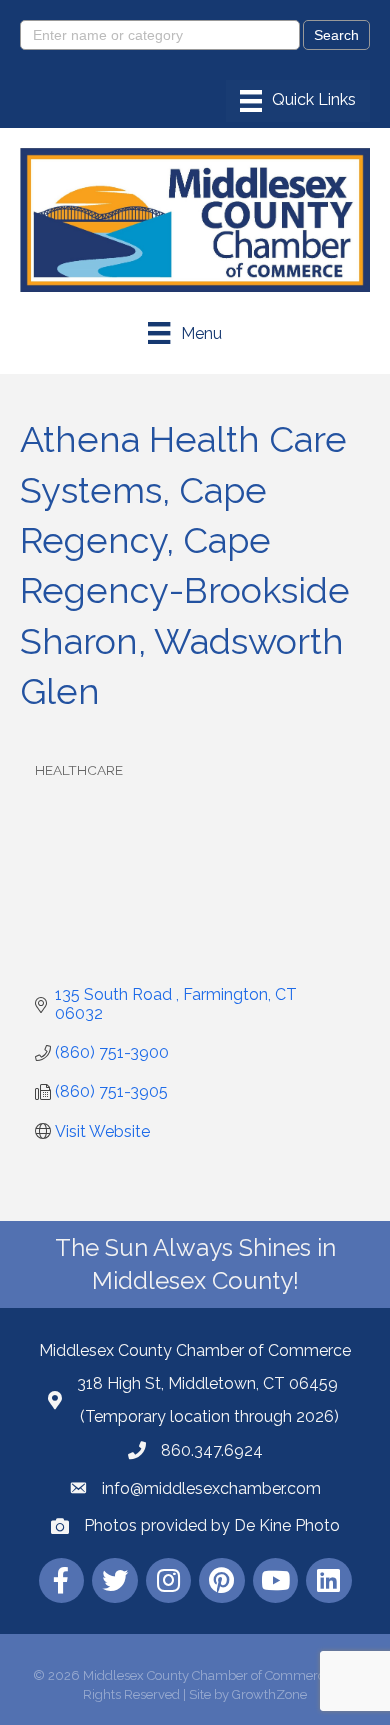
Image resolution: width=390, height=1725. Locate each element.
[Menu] (298, 101)
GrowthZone (269, 1694)
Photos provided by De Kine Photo (212, 1525)
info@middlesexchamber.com (211, 1488)
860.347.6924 (212, 1450)
